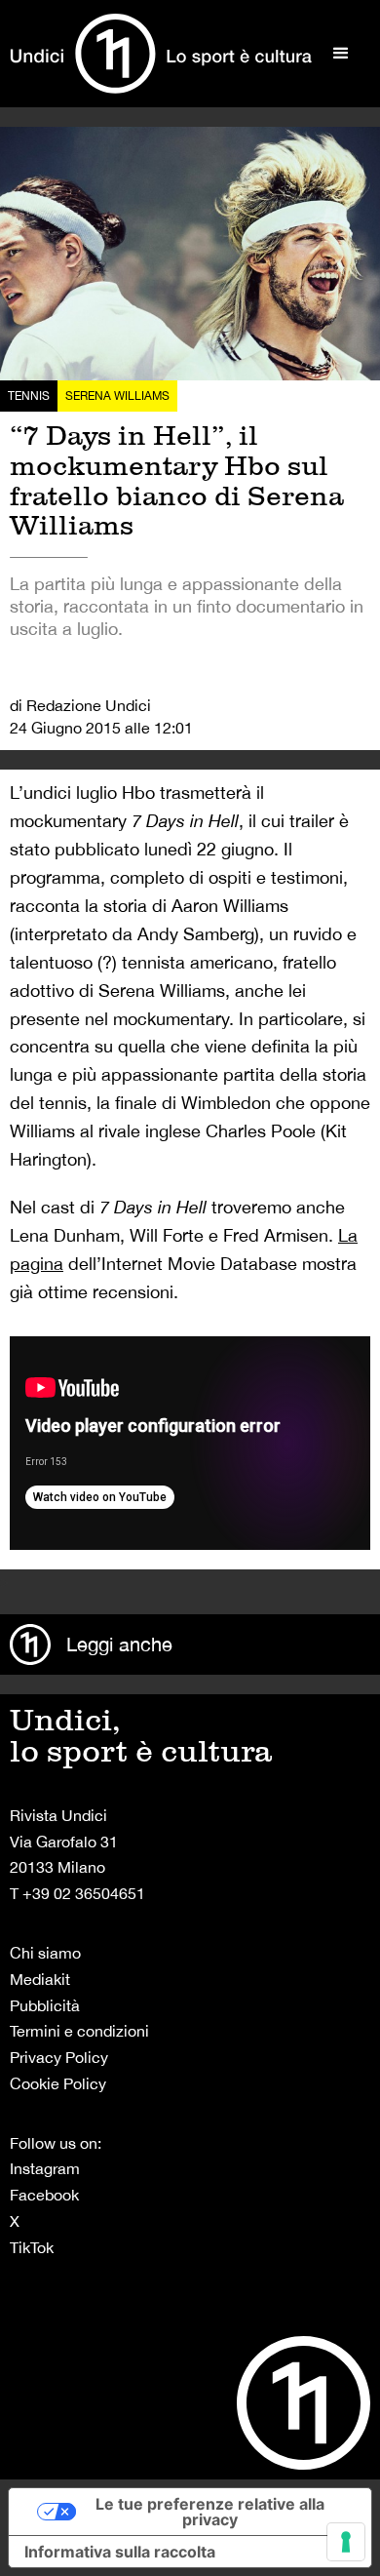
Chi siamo (45, 1953)
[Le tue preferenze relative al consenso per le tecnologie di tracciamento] (346, 2542)
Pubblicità (45, 2005)
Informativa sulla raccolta (120, 2552)
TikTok (32, 2247)
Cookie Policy (58, 2083)
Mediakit (40, 1979)
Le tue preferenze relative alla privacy (210, 2512)
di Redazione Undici (80, 705)
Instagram (45, 2168)
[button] (341, 54)
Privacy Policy (59, 2057)
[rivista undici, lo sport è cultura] (161, 54)
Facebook (44, 2195)
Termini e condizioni (79, 2031)
